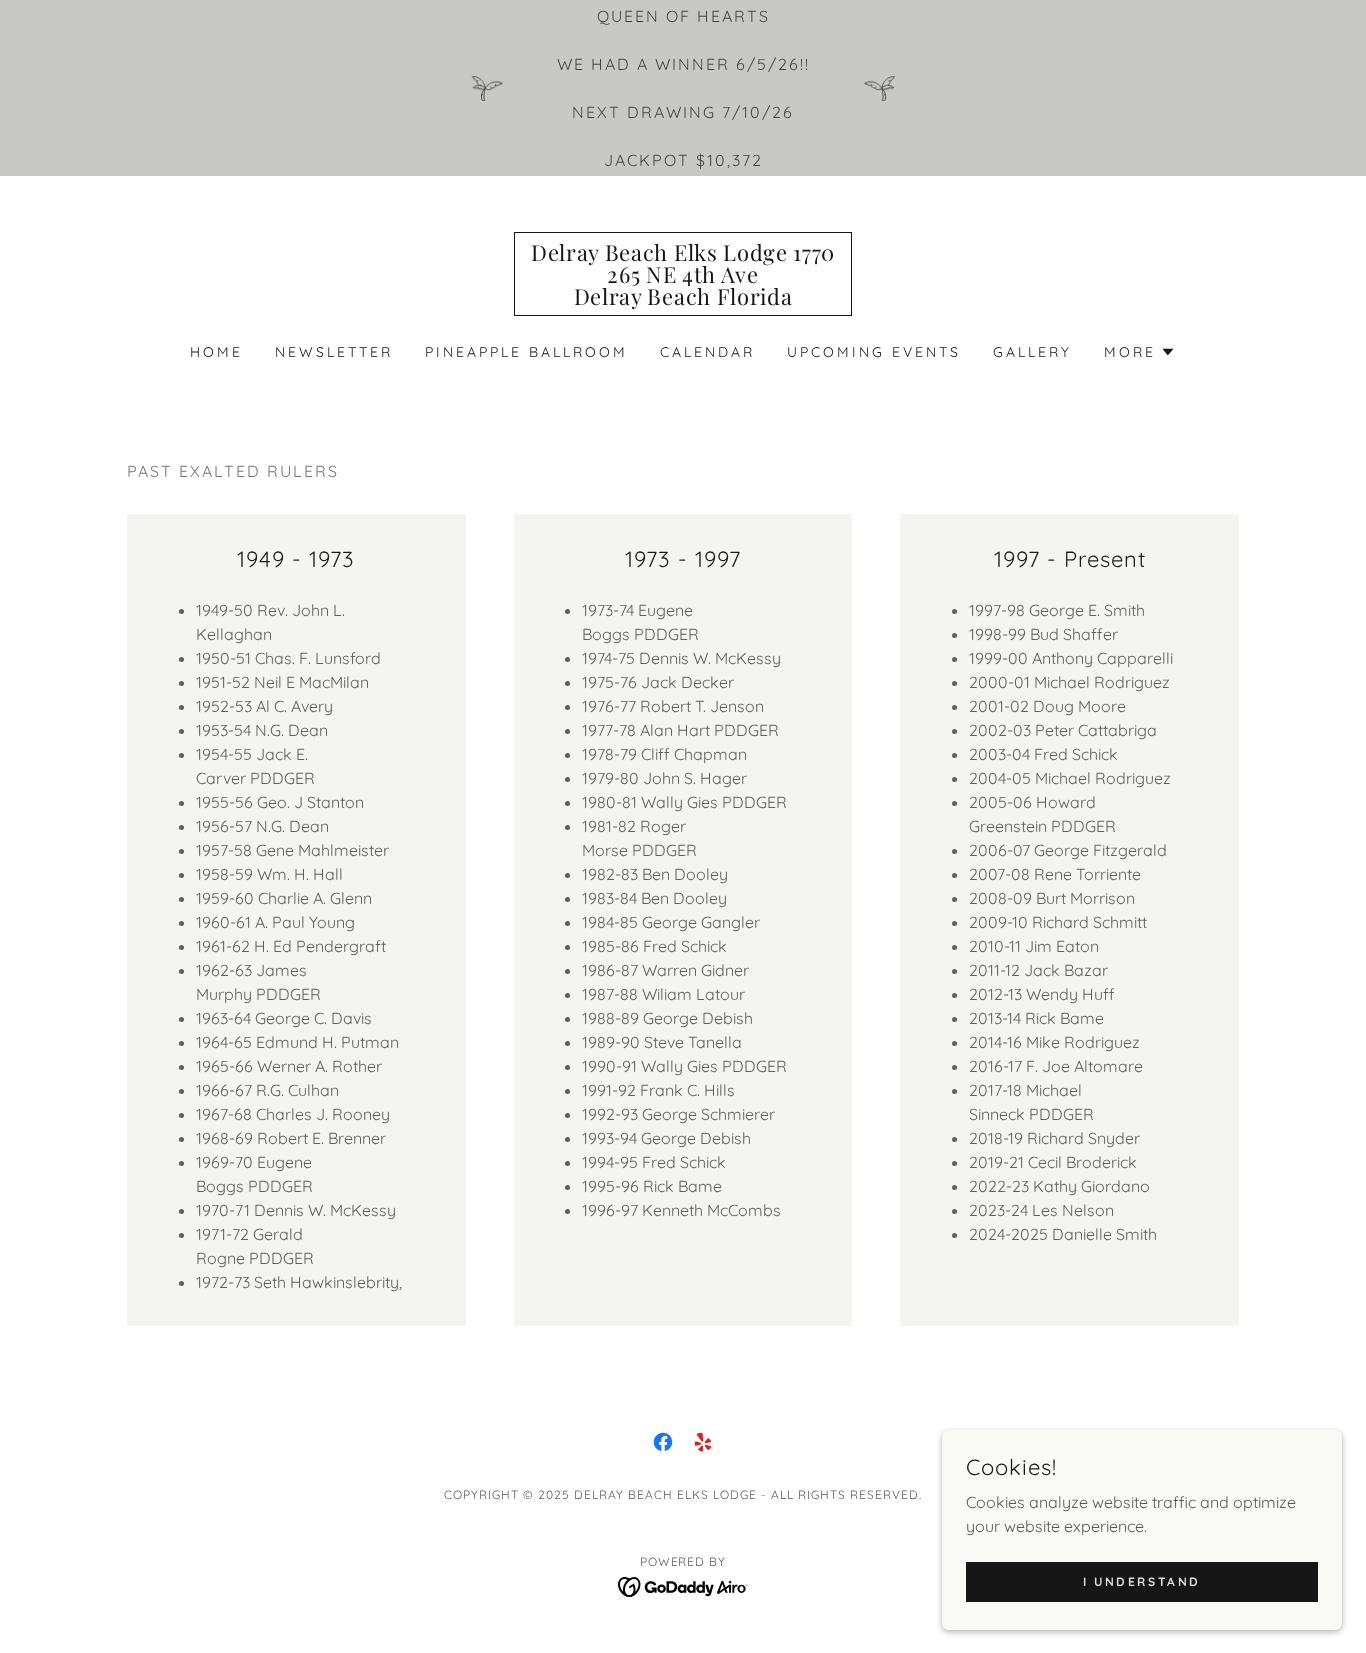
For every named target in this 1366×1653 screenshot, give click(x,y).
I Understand (1142, 1581)
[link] (683, 299)
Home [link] (216, 352)
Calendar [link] (707, 352)
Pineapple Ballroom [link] (526, 352)
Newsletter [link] (334, 352)
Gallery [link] (1032, 352)
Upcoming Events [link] (874, 352)
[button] (1140, 352)
